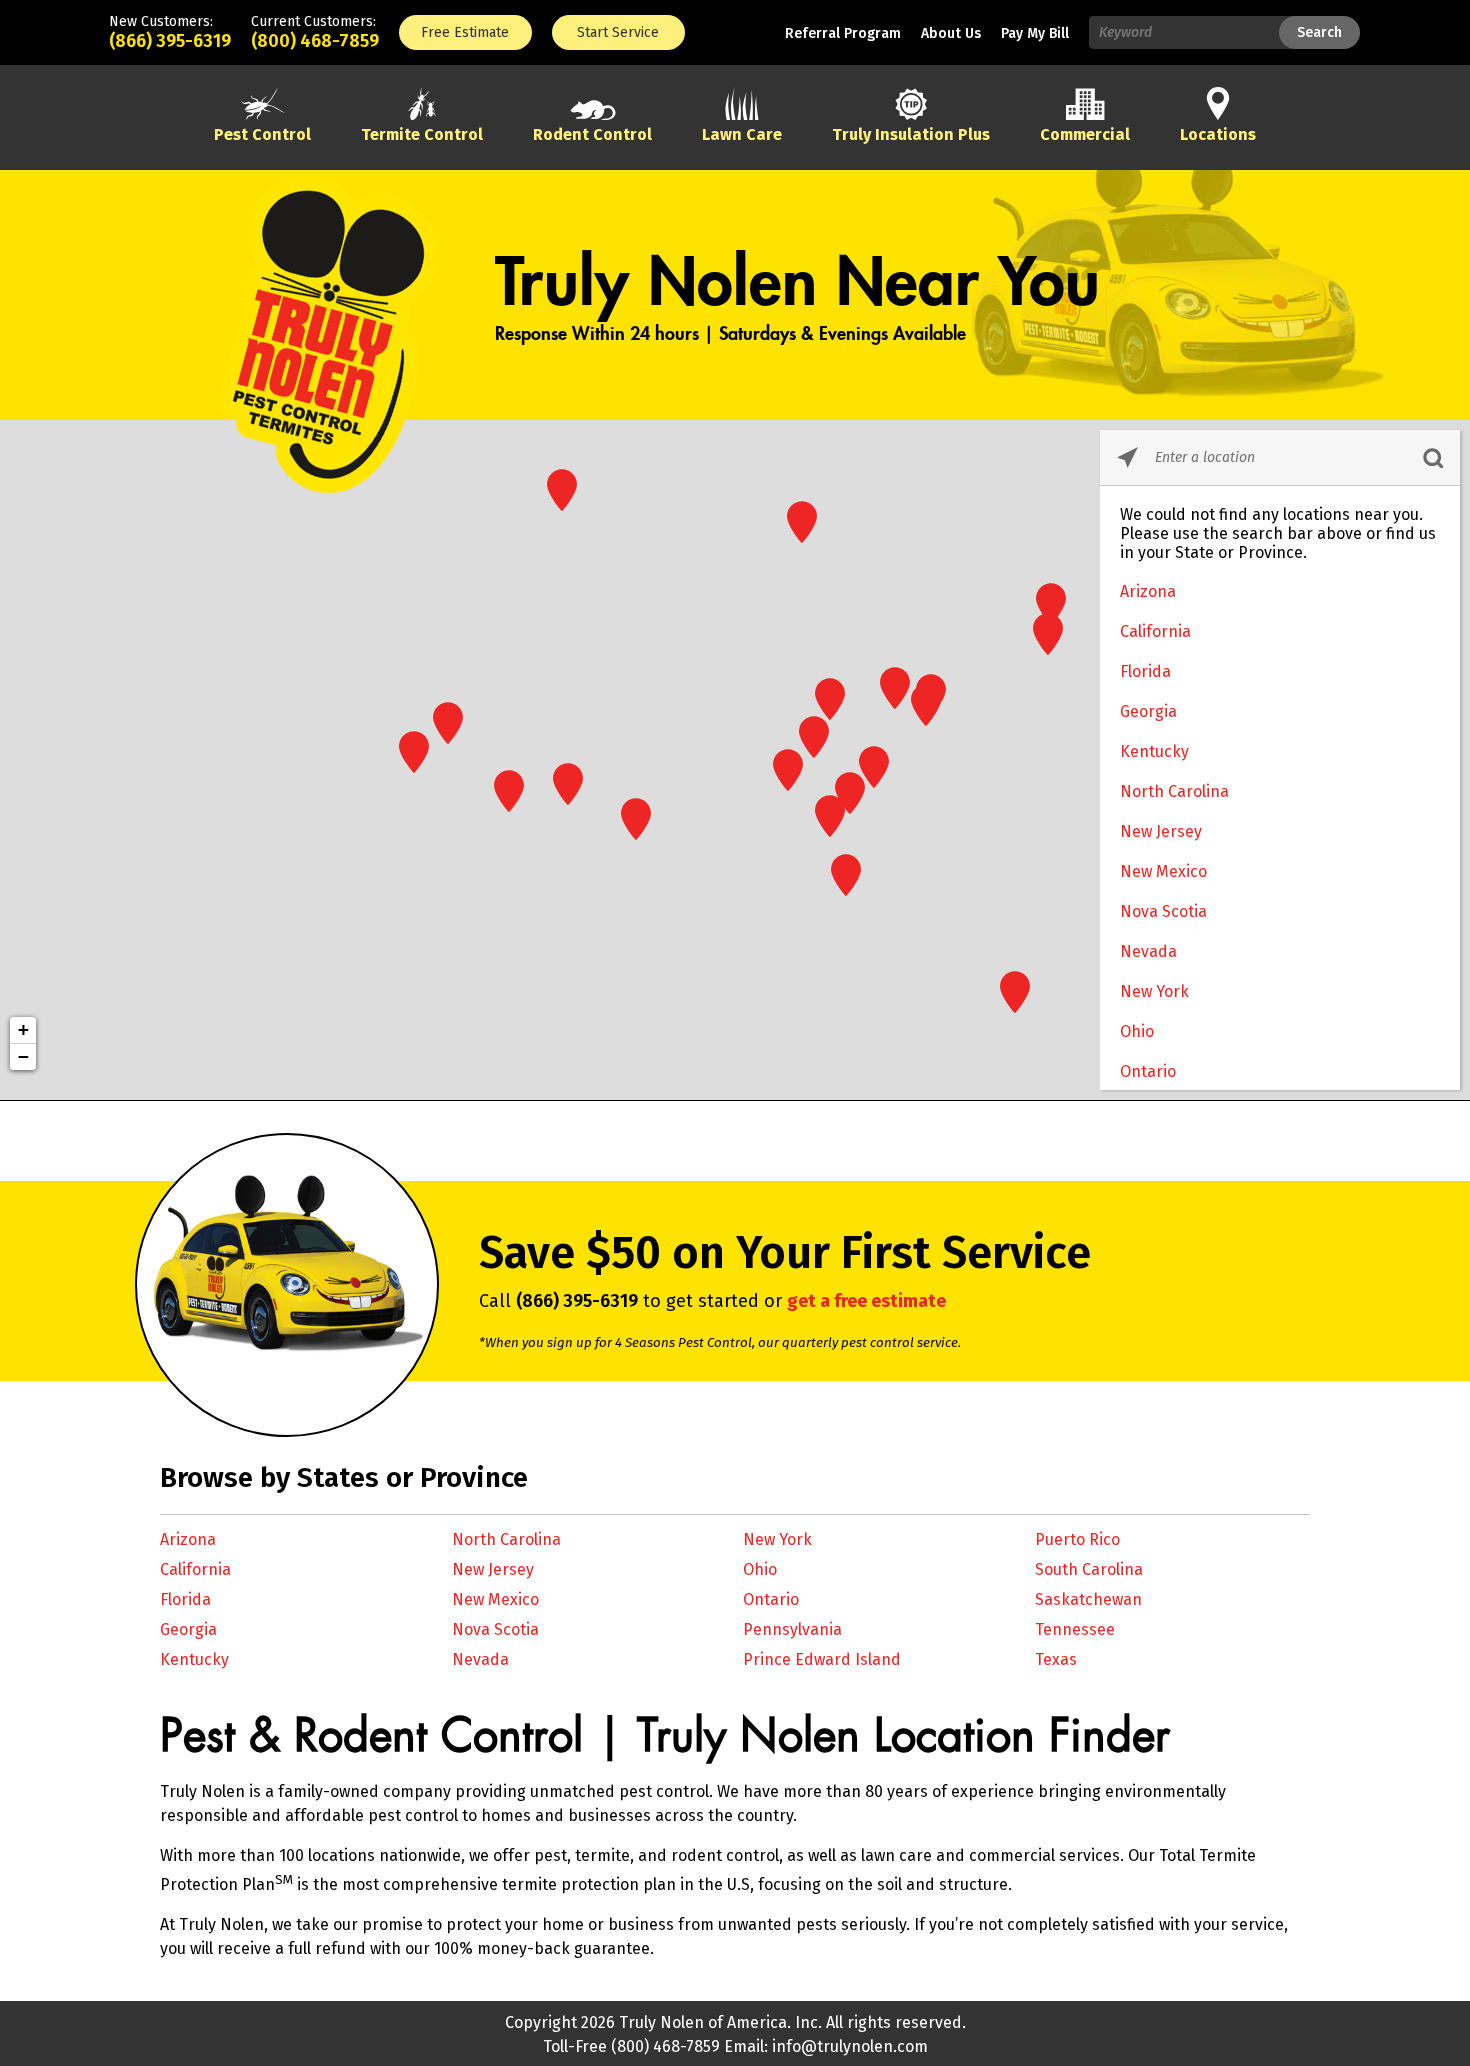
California (1155, 631)
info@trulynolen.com (850, 2046)
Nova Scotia (1163, 911)
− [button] (23, 1056)
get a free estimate (866, 1301)
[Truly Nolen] (330, 486)
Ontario (1148, 1071)
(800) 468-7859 (315, 41)
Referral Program (843, 33)
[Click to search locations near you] (1127, 457)
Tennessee (1075, 1629)
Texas (1056, 1659)
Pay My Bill (1035, 33)
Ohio (1137, 1031)
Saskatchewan (1088, 1599)
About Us (951, 33)
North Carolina (1174, 791)
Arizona (1148, 591)
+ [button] (23, 1029)
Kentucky (1154, 751)
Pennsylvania (792, 1629)
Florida (1145, 671)
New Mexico (1163, 871)
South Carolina (1089, 1569)
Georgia (1148, 711)
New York (1154, 991)
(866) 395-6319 (170, 41)
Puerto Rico (1077, 1539)
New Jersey (1161, 831)
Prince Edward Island (822, 1659)
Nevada (1148, 951)
